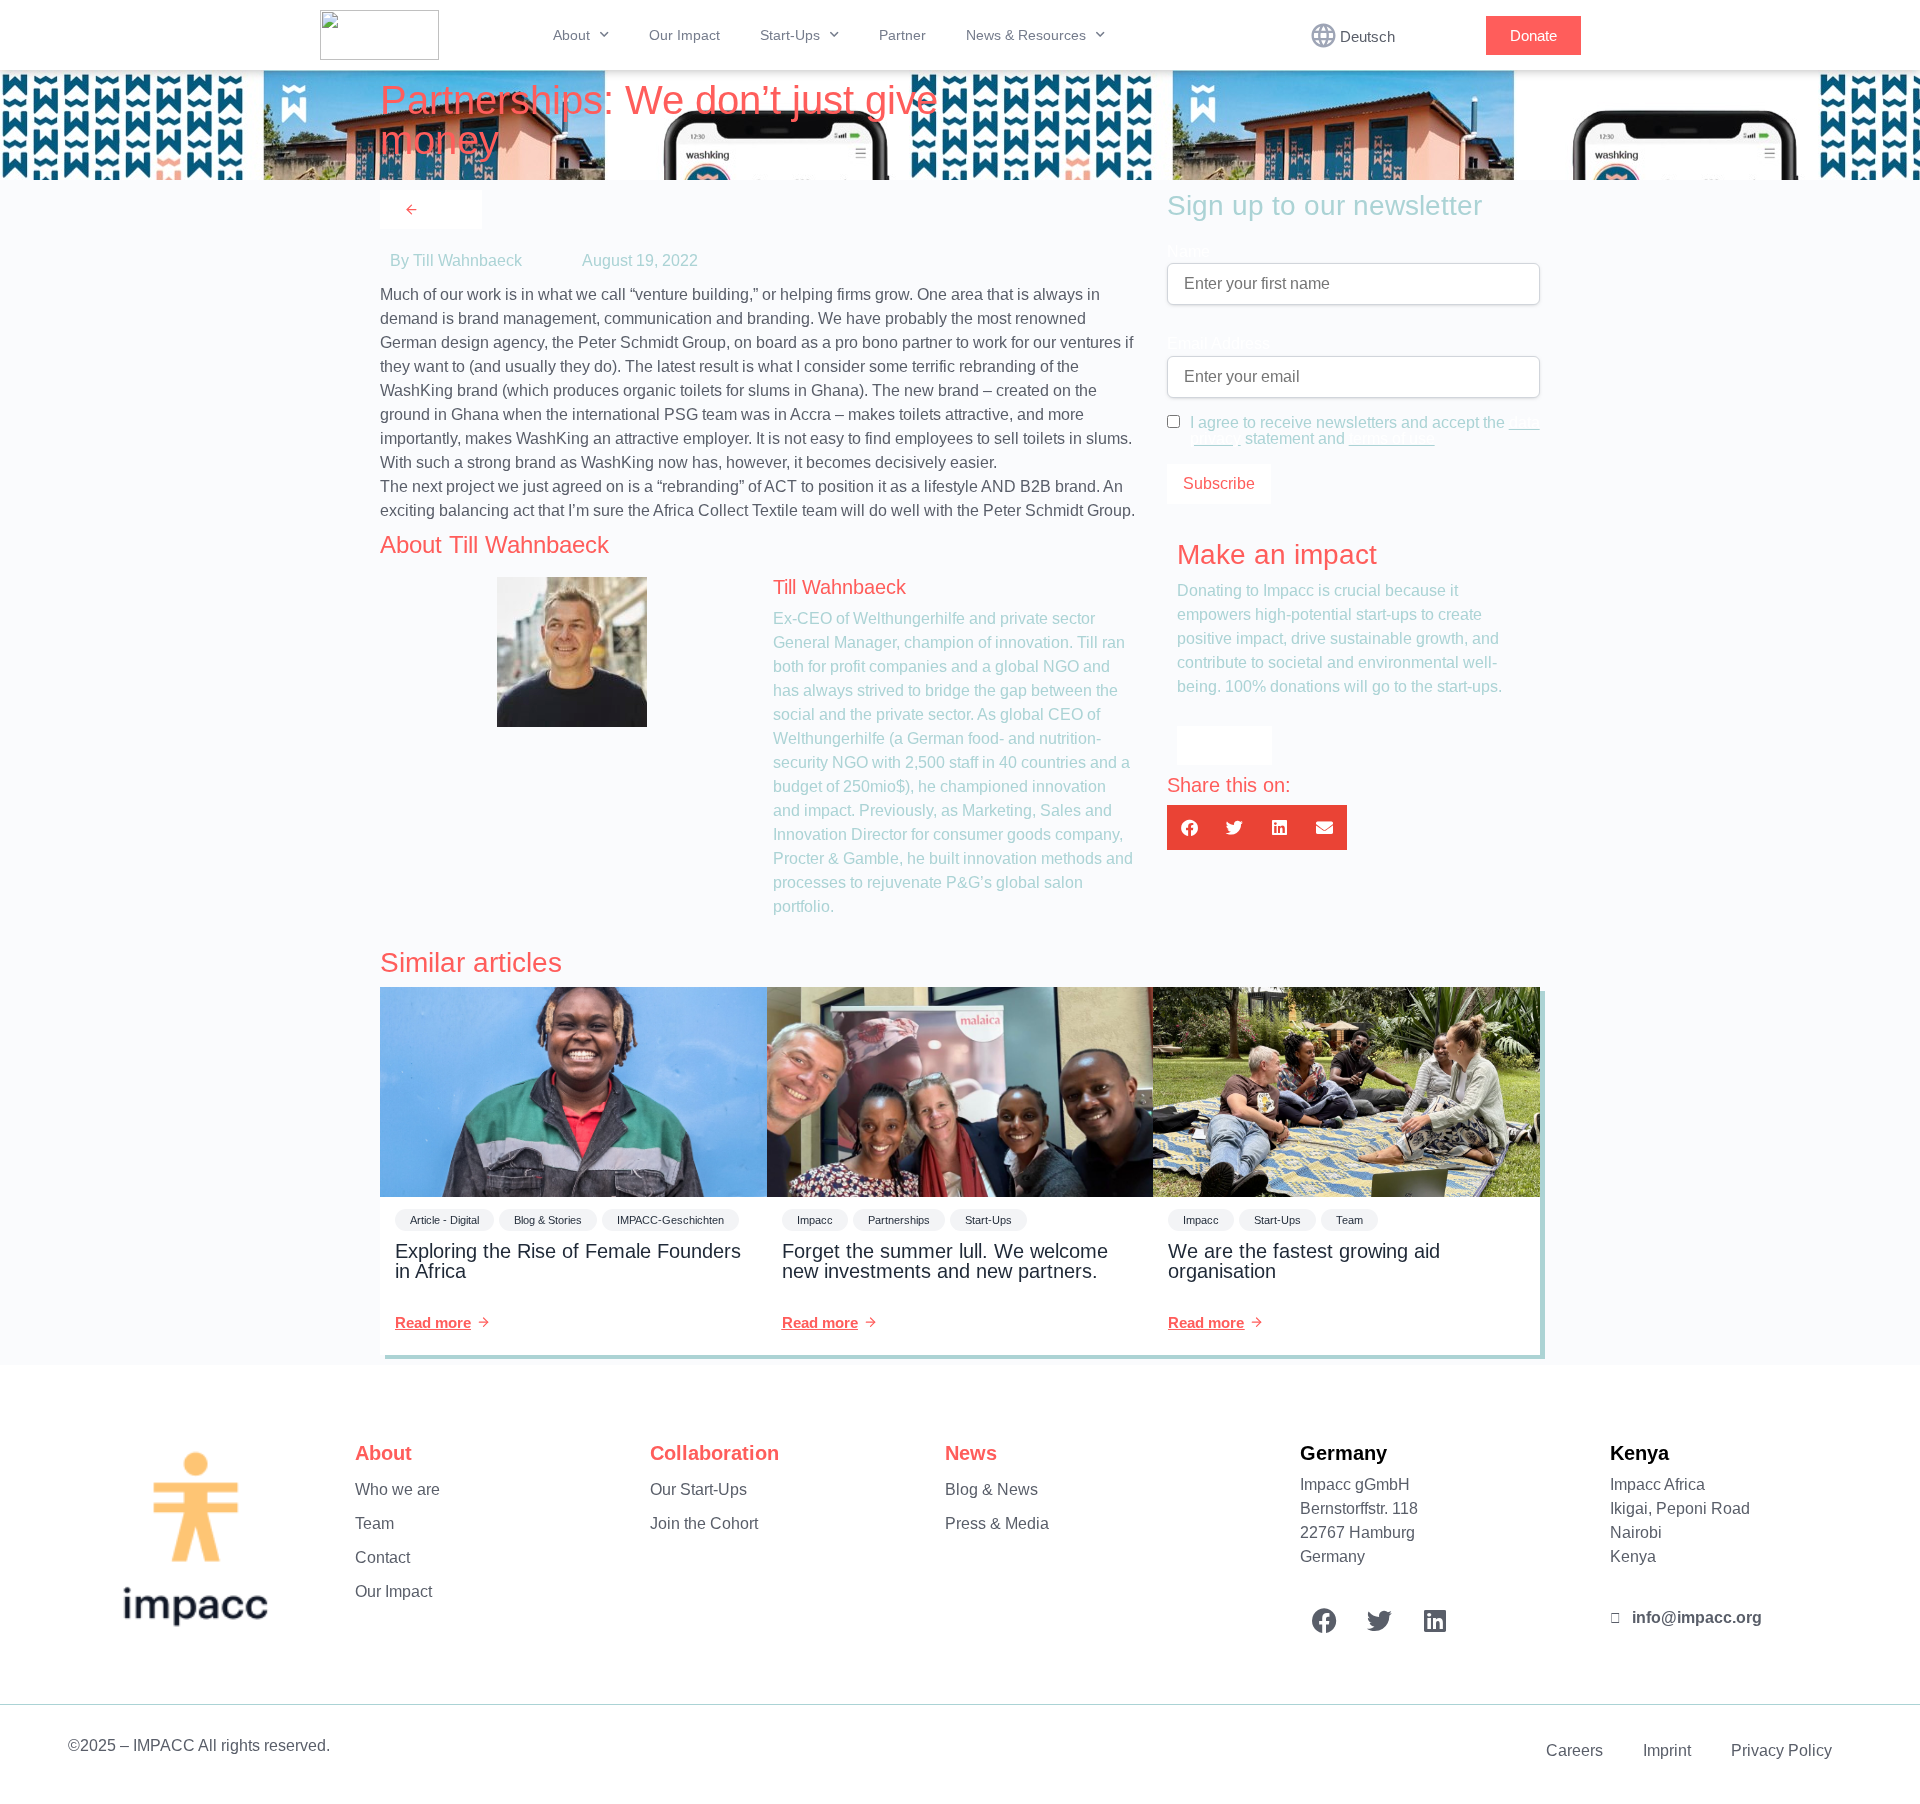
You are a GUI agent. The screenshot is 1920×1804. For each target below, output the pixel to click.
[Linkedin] (1435, 1621)
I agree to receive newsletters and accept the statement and (1365, 431)
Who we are (397, 1489)
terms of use (1392, 438)
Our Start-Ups (698, 1489)
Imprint (1667, 1750)
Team (374, 1523)
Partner (902, 35)
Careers (1574, 1750)
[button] (1189, 827)
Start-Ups (790, 35)
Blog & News (991, 1489)
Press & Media (997, 1523)
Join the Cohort (704, 1523)
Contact (382, 1557)
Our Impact (684, 35)
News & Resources (1026, 35)
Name (1188, 252)
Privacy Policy (1781, 1750)
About (571, 35)
